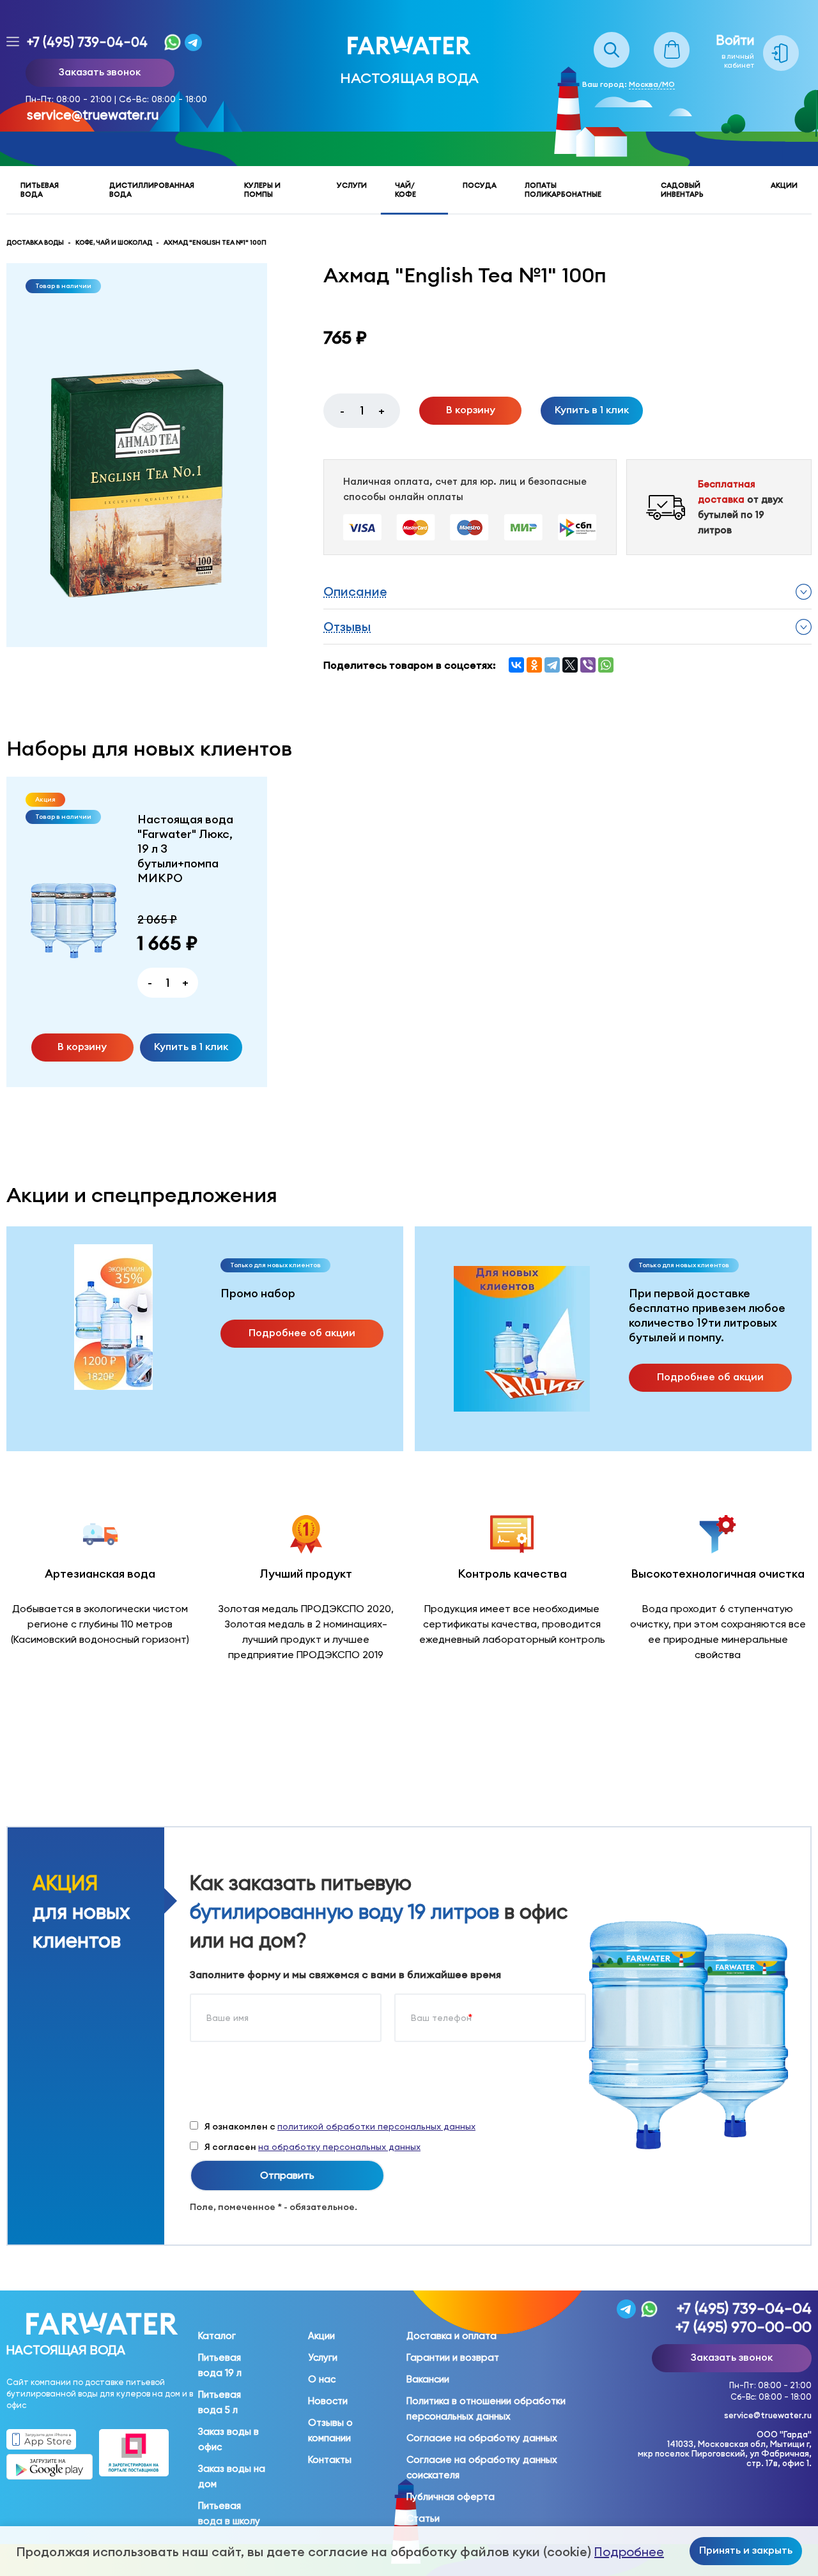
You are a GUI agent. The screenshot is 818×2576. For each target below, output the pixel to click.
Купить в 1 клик (592, 409)
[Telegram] (552, 665)
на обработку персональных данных (339, 2147)
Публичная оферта (451, 2497)
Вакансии (428, 2379)
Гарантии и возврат (453, 2358)
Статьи (423, 2519)
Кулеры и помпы (262, 190)
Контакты (330, 2460)
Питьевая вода (40, 190)
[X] (570, 665)
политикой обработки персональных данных (376, 2126)
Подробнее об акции (302, 1332)
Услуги (352, 185)
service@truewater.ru (93, 115)
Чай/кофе (405, 190)
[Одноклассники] (534, 665)
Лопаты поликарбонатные (563, 190)
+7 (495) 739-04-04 (87, 42)
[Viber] (588, 665)
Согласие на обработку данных (482, 2438)
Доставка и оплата (451, 2336)
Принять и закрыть (746, 2550)
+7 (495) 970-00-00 (744, 2327)
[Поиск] (612, 39)
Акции (784, 185)
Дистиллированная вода (152, 190)
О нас (322, 2379)
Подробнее (629, 2552)
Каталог (217, 2336)
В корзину (471, 409)
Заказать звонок (100, 72)
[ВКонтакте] (516, 665)
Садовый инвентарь (682, 190)
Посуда (480, 185)
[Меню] (13, 42)
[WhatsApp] (606, 665)
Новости (328, 2401)
